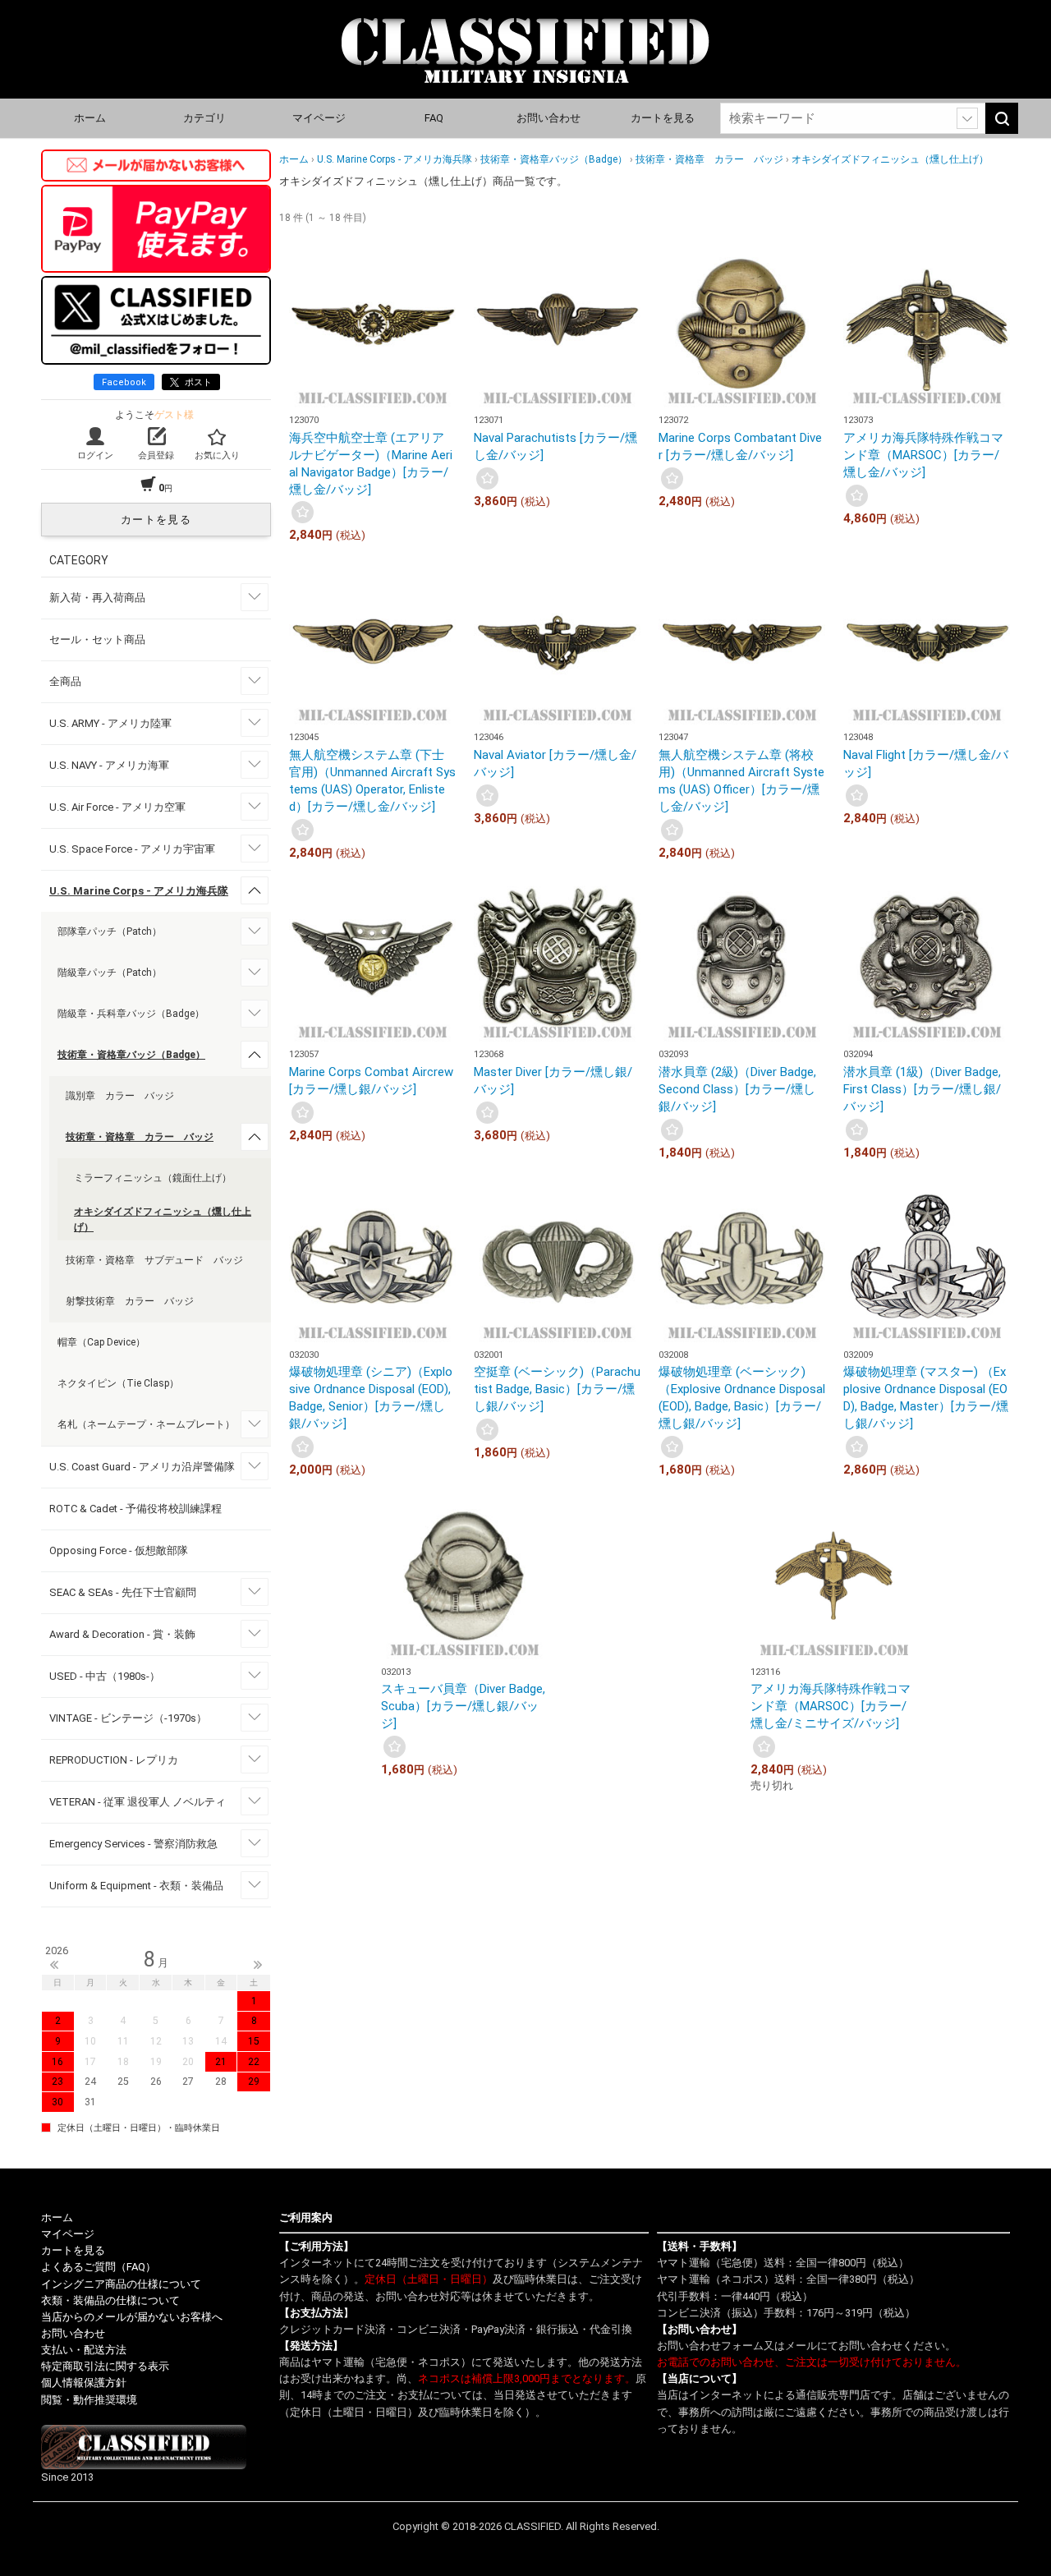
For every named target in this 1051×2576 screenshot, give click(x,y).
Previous (54, 1965)
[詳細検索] (967, 118)
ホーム (90, 118)
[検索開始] (1002, 118)
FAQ (434, 118)
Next (258, 1965)
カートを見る (663, 118)
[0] (303, 512)
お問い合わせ (548, 118)
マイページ (319, 118)
